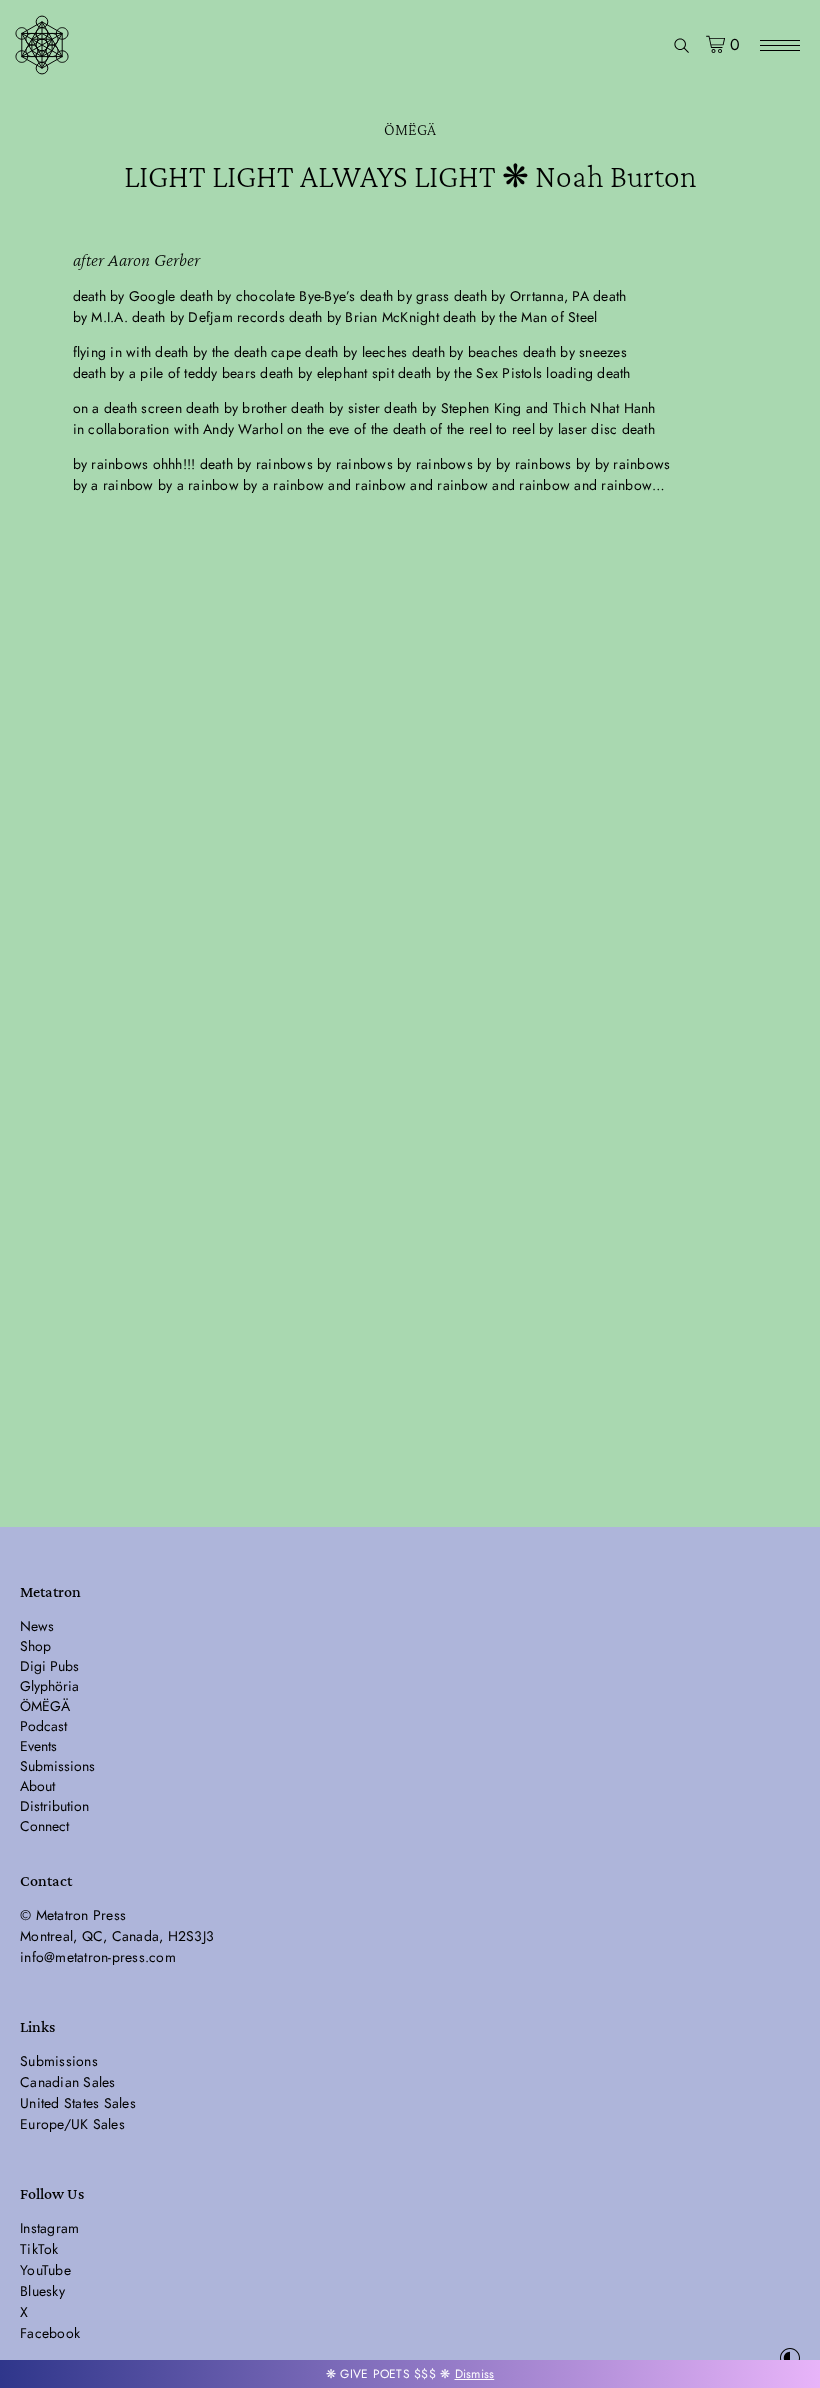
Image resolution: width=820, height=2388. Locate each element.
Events (38, 1746)
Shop (35, 1646)
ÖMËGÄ (410, 129)
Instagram (49, 2228)
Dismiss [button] (475, 2374)
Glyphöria (49, 1686)
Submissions (57, 1766)
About (37, 1786)
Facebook (50, 2333)
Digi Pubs (49, 1666)
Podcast (43, 1726)
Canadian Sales (68, 2082)
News (37, 1626)
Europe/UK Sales (72, 2124)
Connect (44, 1826)
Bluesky (42, 2291)
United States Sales (78, 2103)
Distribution (54, 1806)
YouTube (45, 2270)
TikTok (39, 2249)
